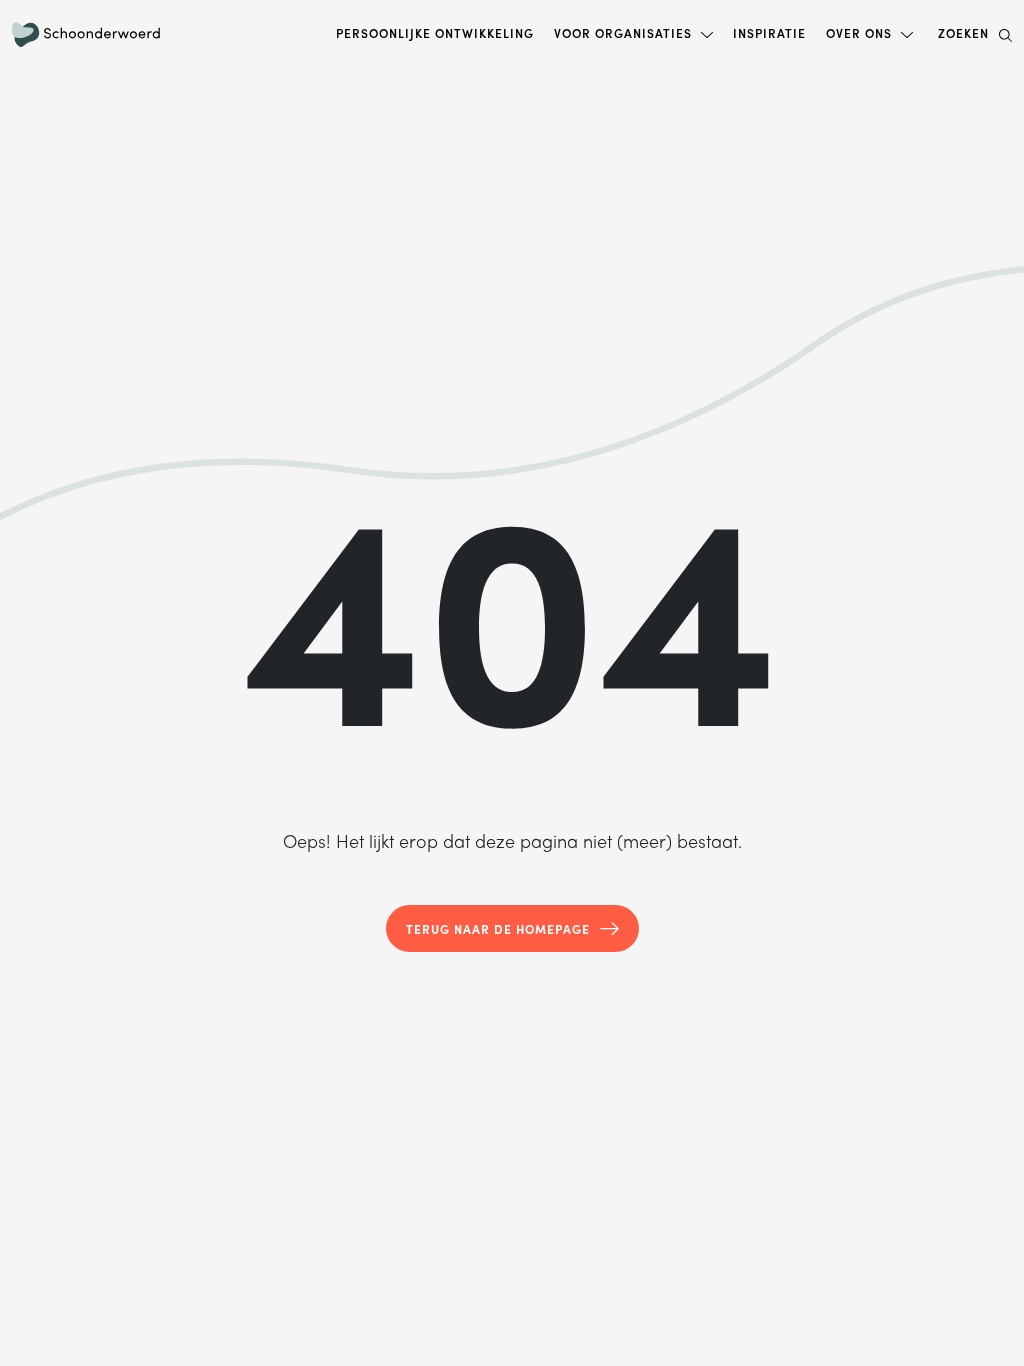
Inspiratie (769, 33)
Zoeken (963, 33)
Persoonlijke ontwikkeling (435, 33)
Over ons (859, 33)
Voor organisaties (623, 33)
